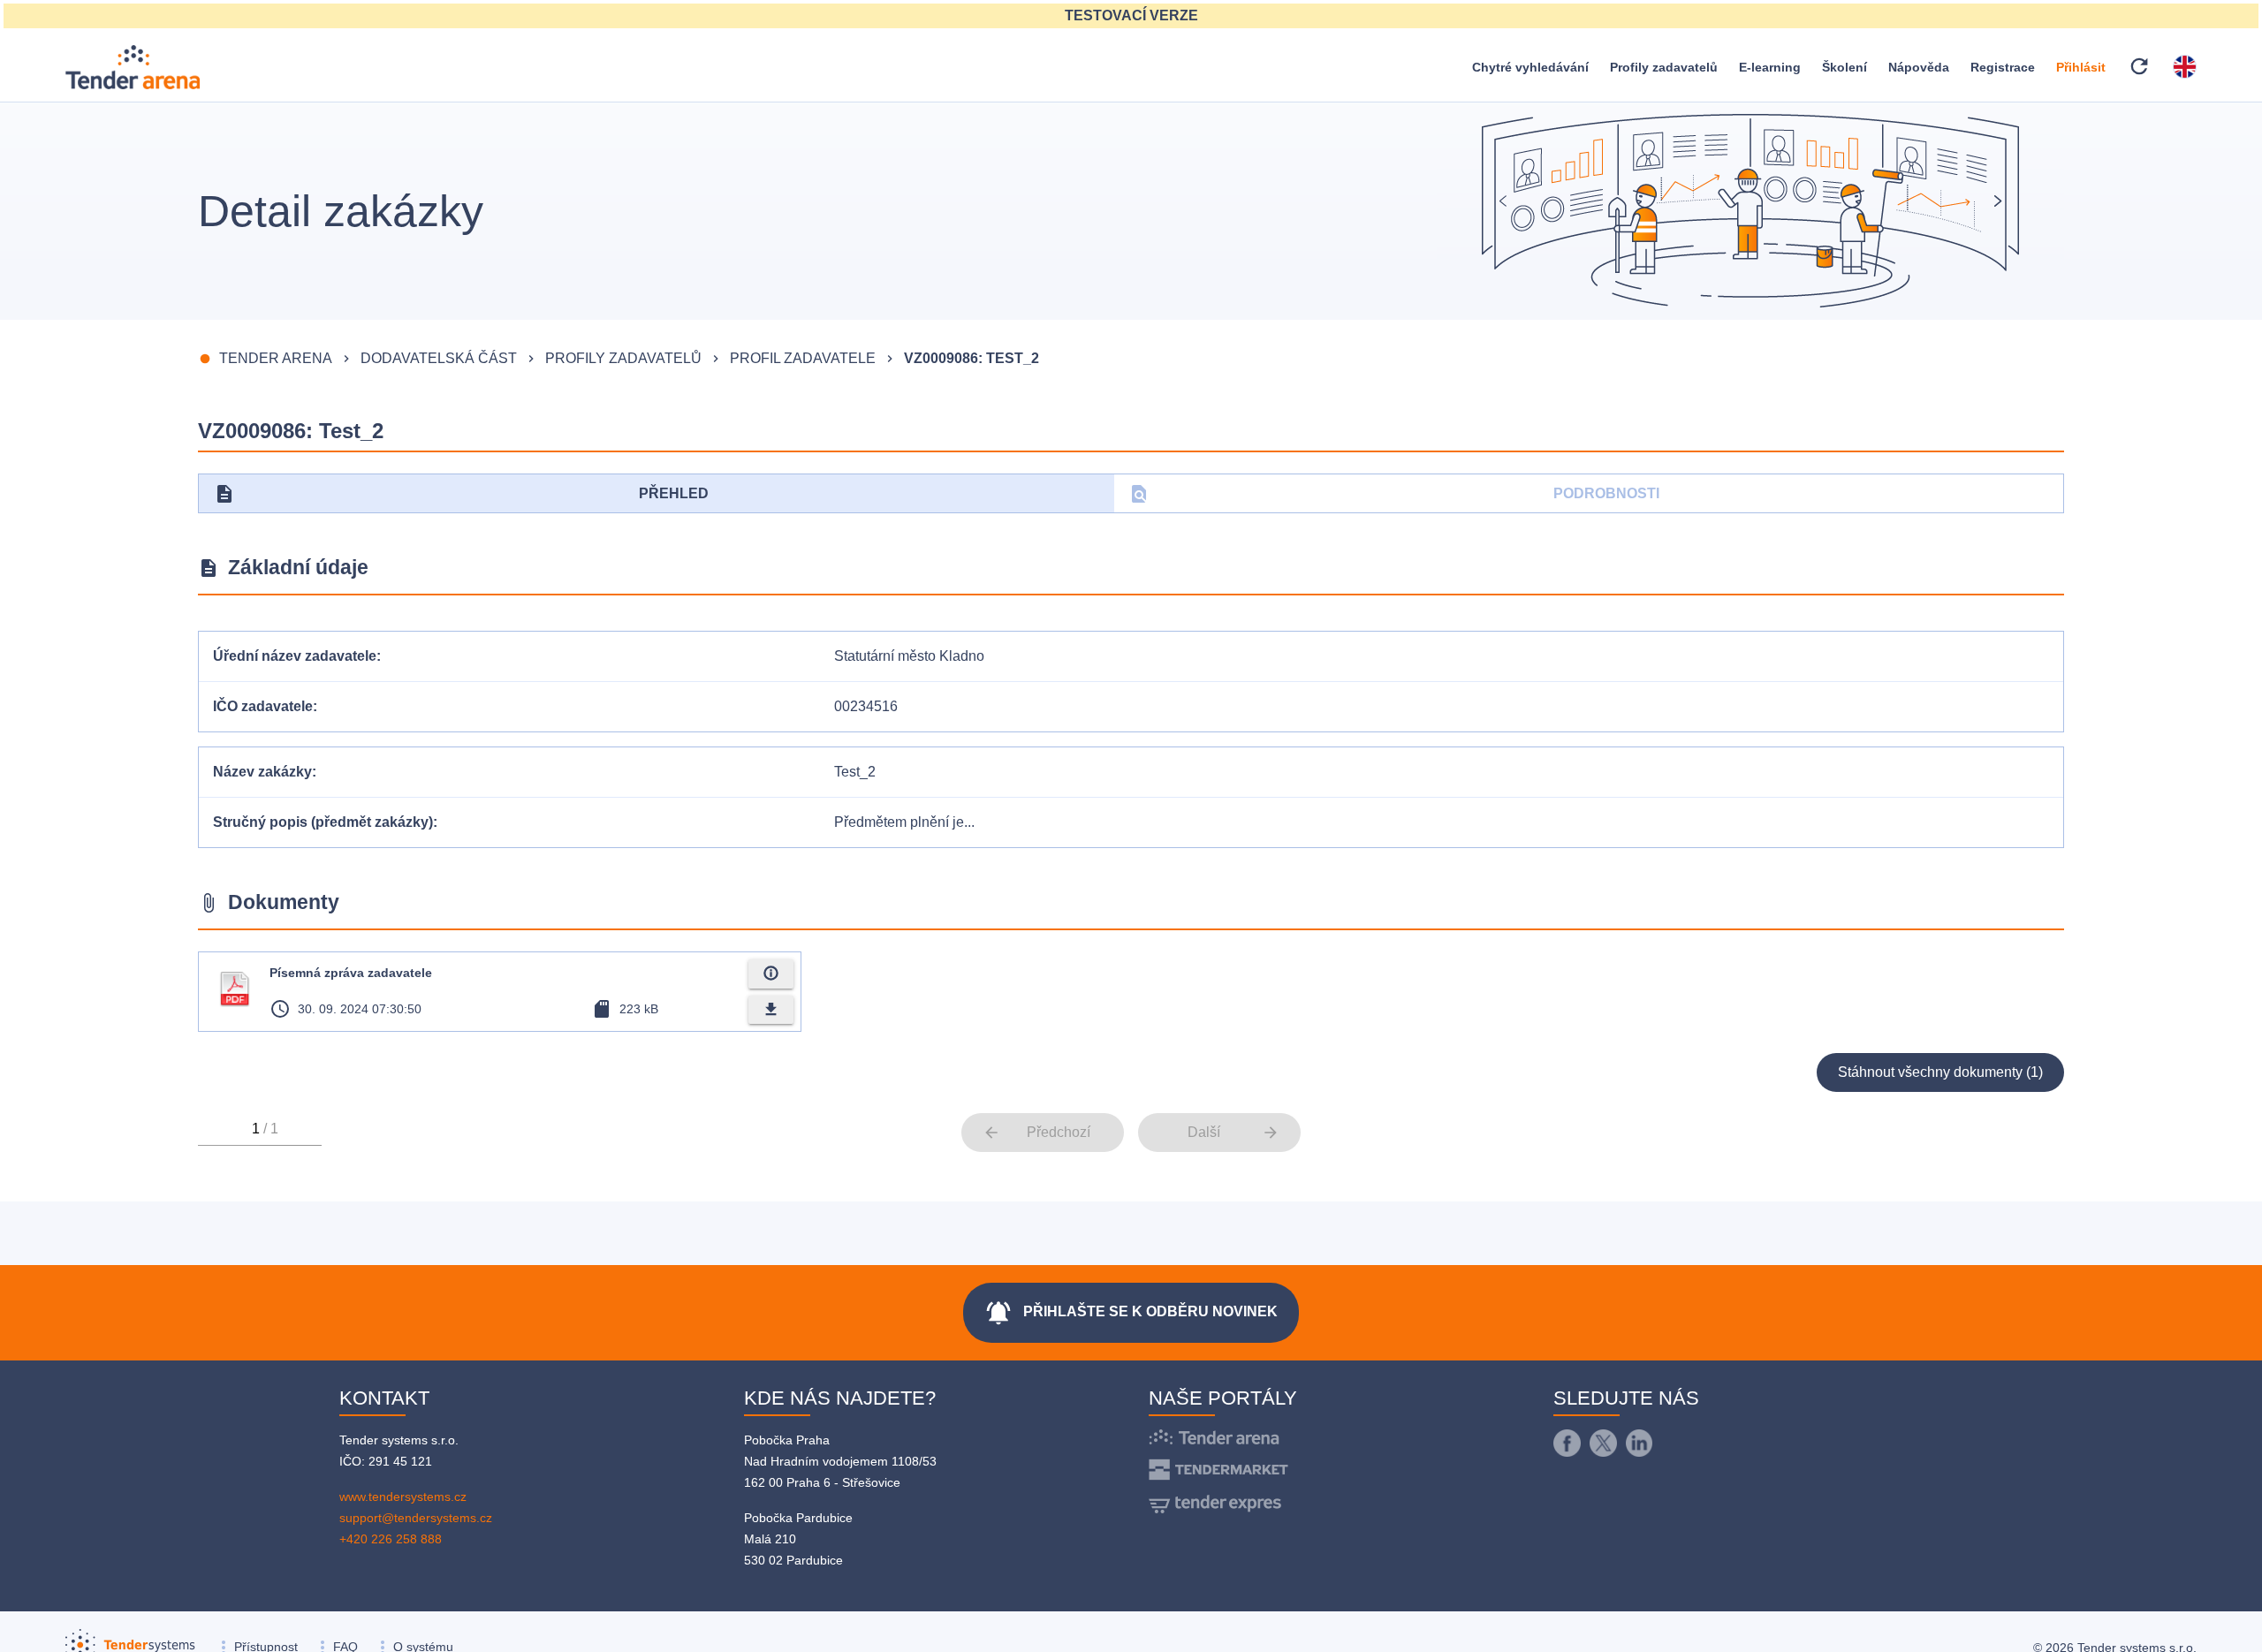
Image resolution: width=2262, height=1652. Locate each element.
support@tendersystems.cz (416, 1518)
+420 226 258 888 (391, 1539)
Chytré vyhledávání (1530, 67)
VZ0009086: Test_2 (972, 358)
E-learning (1770, 67)
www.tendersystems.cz (403, 1497)
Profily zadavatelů (1664, 67)
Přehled (461, 494)
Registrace (2003, 67)
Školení (1845, 67)
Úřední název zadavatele (295, 656)
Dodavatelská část (439, 358)
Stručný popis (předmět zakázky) (323, 822)
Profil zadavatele (803, 358)
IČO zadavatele (263, 706)
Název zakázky (262, 772)
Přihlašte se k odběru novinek (1131, 1313)
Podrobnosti (1394, 494)
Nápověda (1919, 67)
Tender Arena (276, 358)
